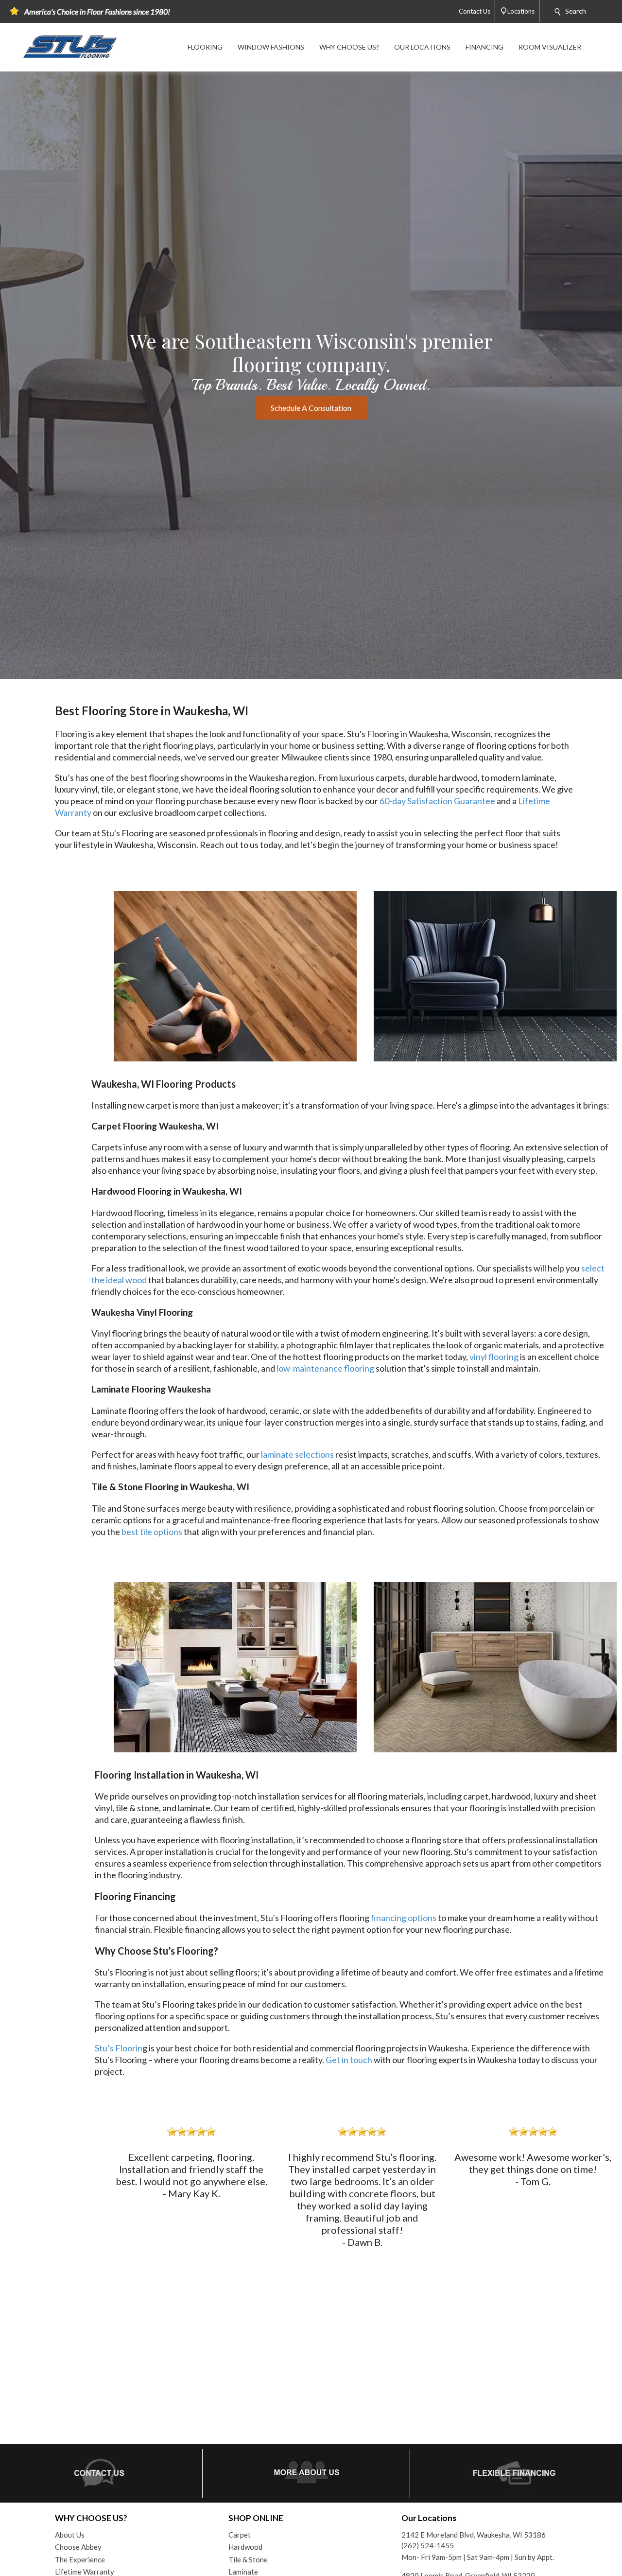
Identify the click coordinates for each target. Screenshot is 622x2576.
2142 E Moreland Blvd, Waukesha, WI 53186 (474, 2535)
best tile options (152, 1532)
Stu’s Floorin (119, 2048)
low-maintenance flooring (325, 1368)
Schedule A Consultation (311, 408)
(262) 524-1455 (428, 2545)
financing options (404, 1918)
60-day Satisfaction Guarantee (437, 801)
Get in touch (349, 2060)
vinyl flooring (494, 1357)
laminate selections (297, 1454)
